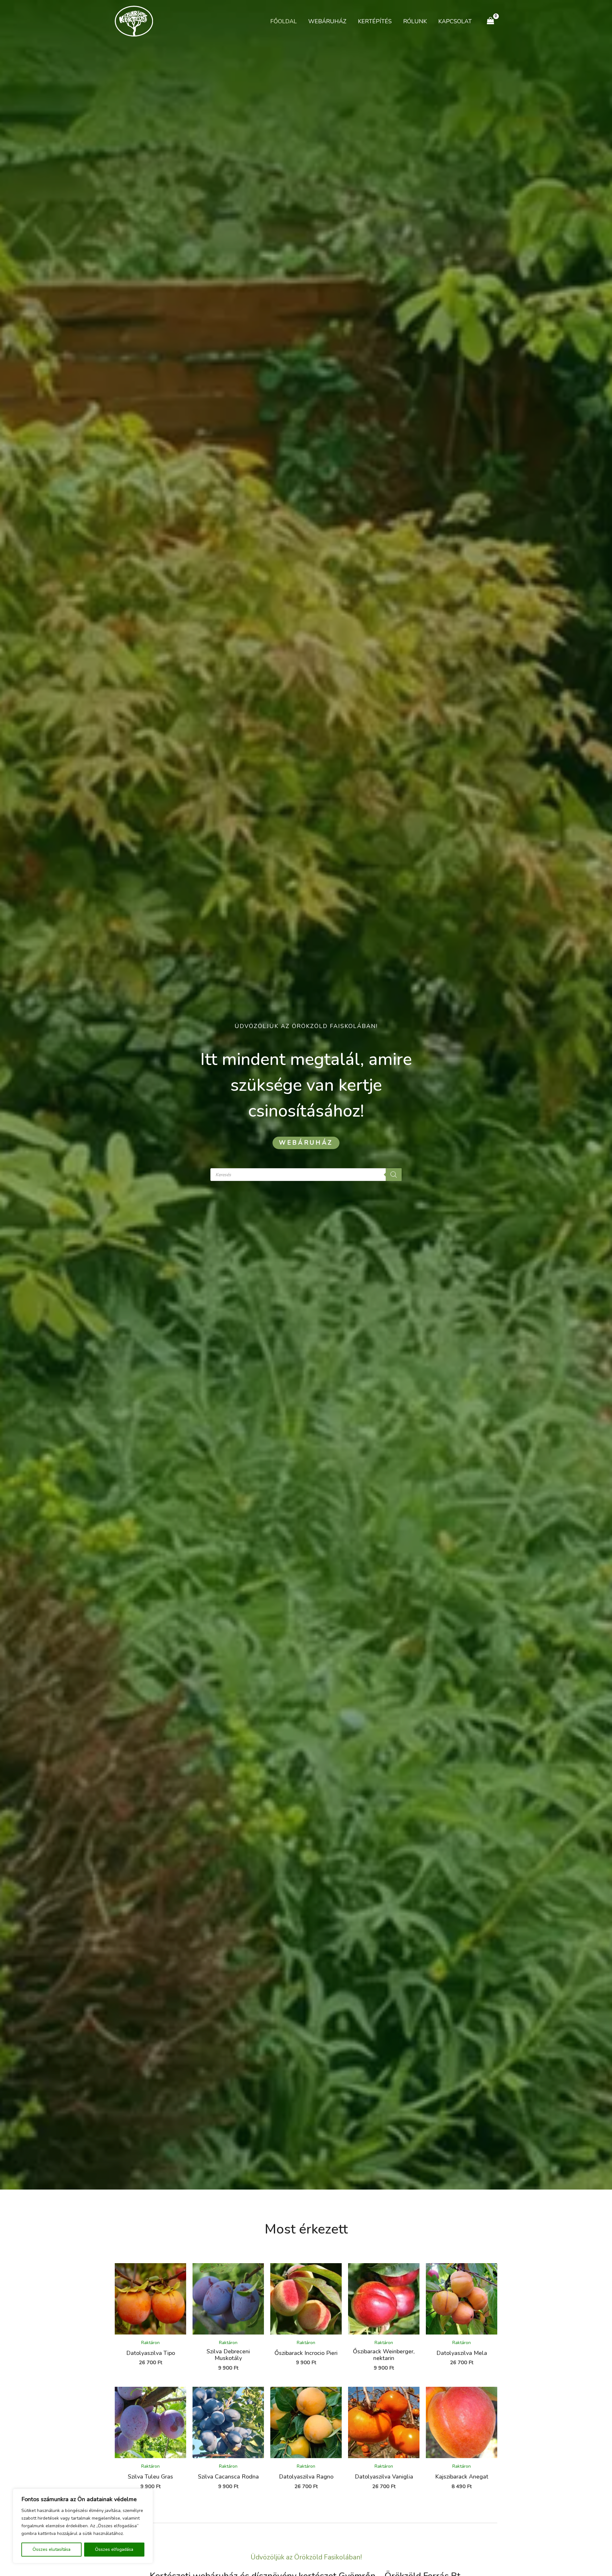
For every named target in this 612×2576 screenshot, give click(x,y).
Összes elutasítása (51, 2549)
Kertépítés (375, 21)
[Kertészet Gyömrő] (134, 21)
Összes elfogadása (114, 2549)
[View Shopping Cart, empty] (491, 21)
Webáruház (327, 21)
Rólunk (415, 21)
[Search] (394, 1175)
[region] (83, 2526)
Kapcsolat (455, 21)
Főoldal (284, 21)
